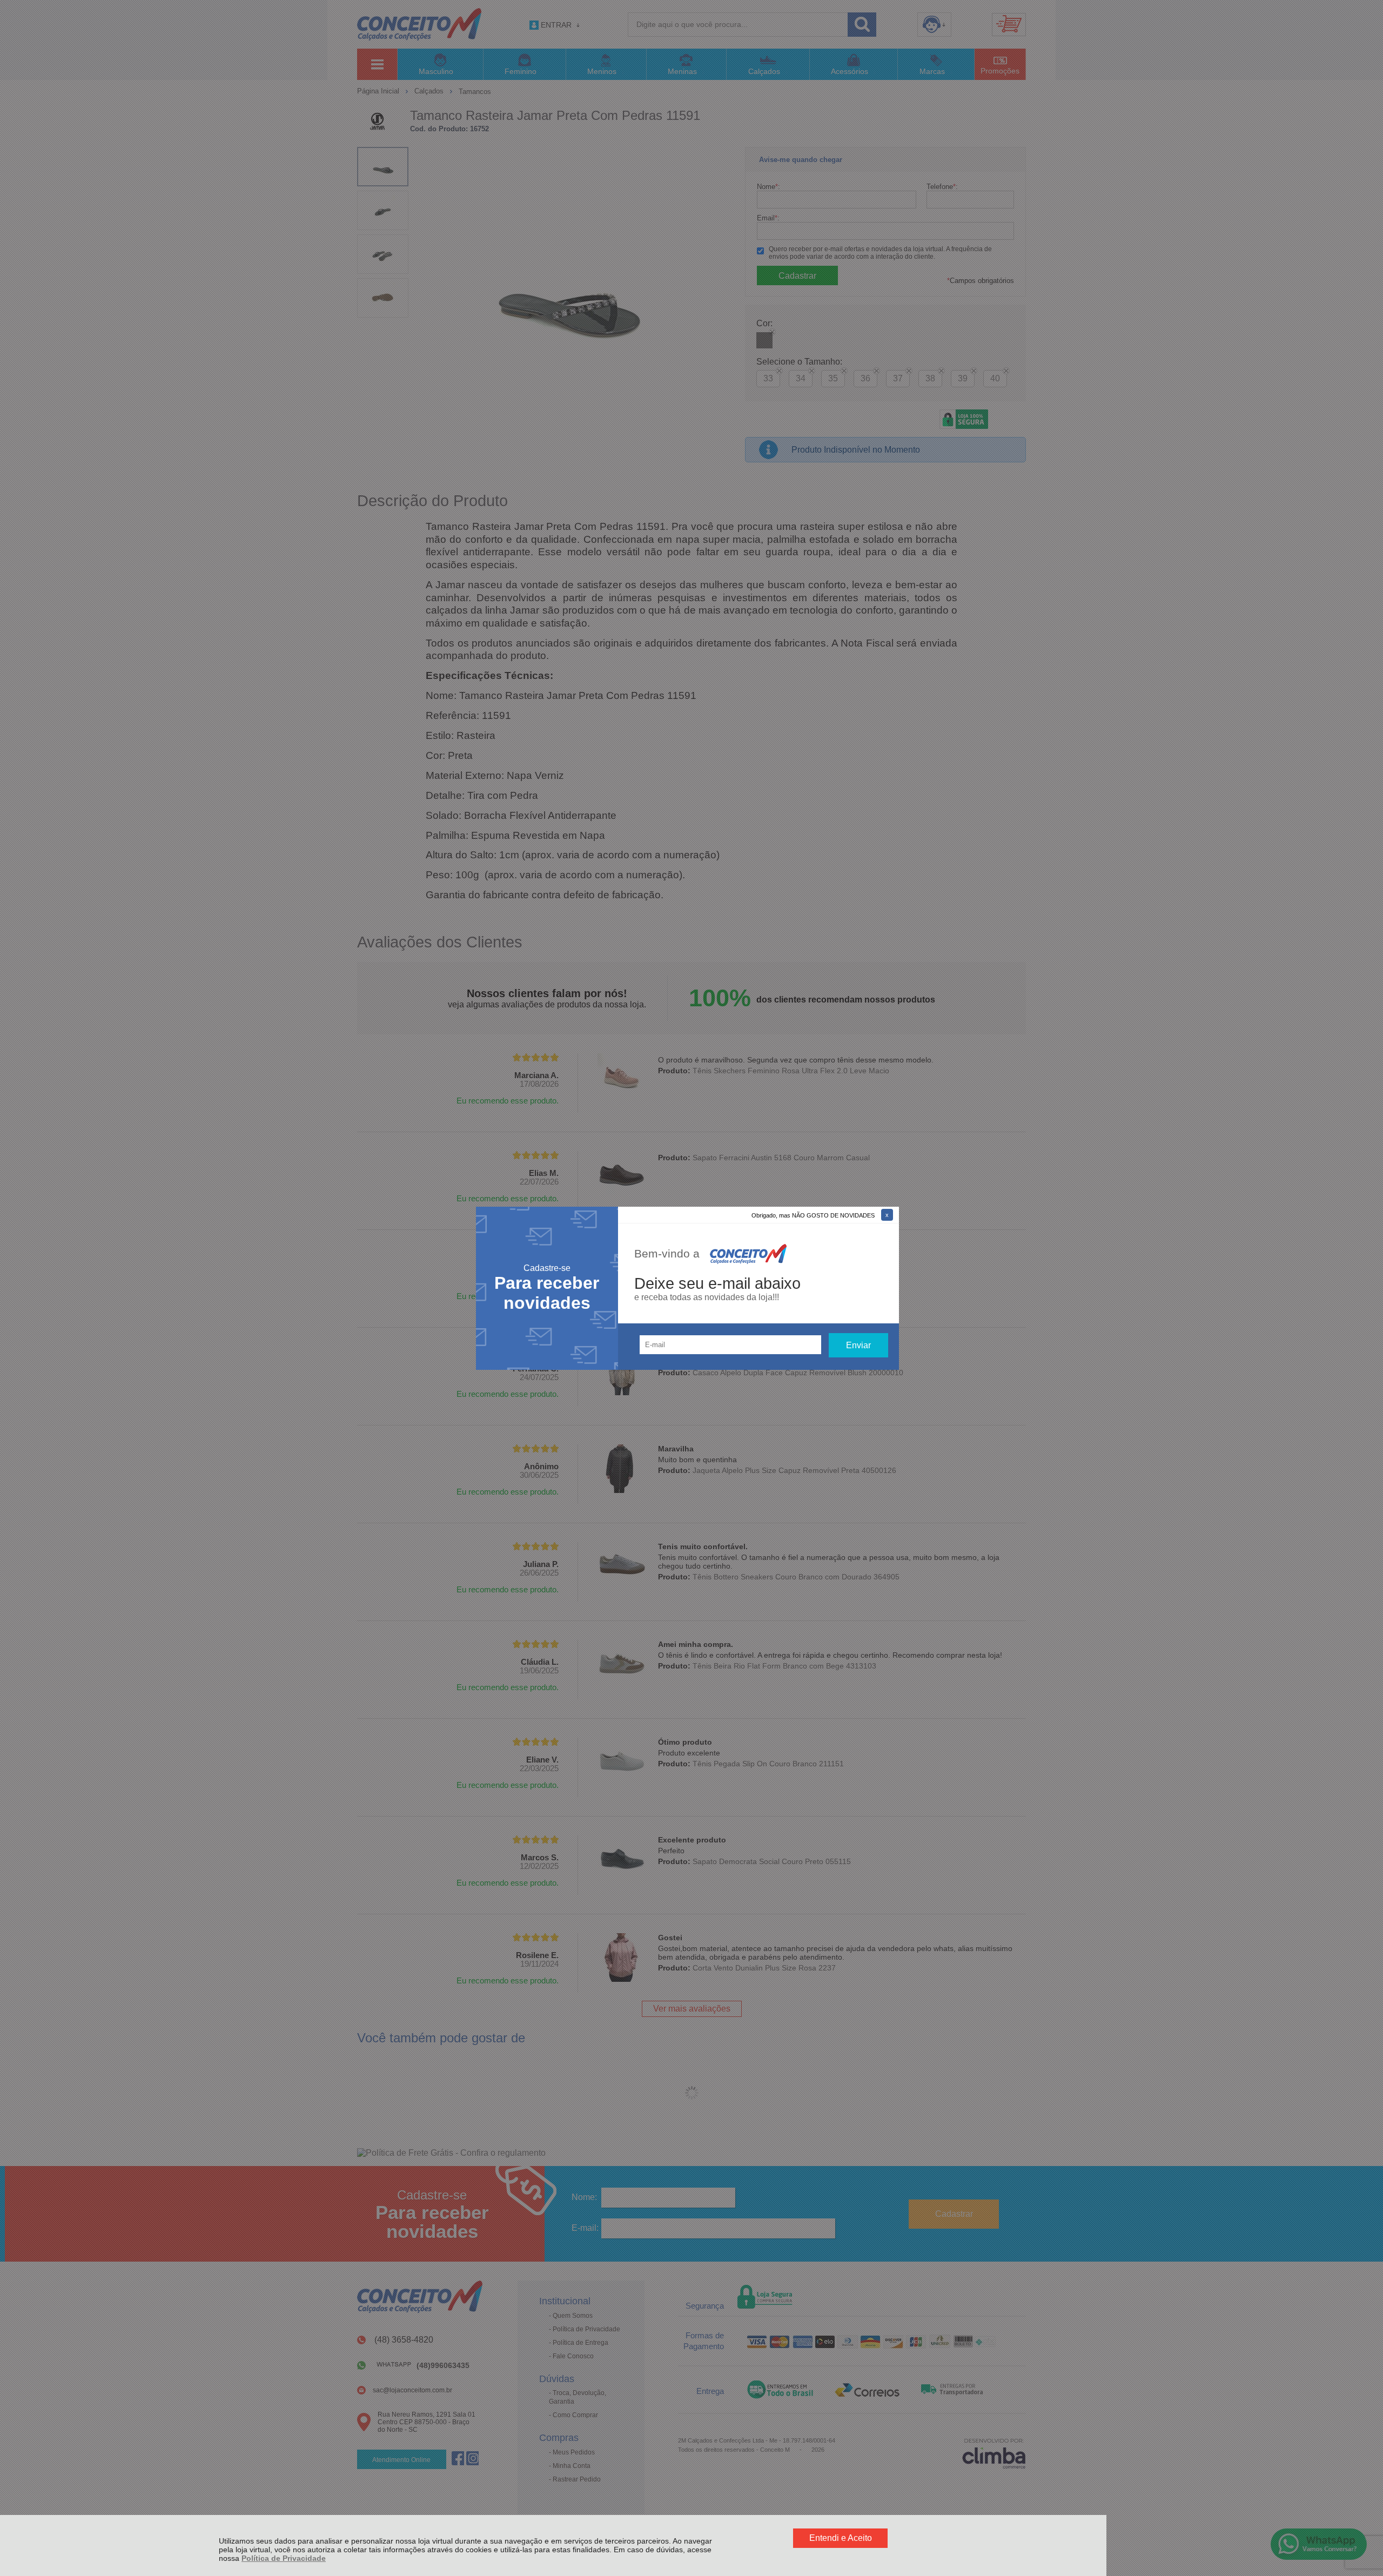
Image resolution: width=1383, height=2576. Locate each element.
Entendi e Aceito (841, 2538)
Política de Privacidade (284, 2558)
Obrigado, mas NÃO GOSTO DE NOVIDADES (813, 1215)
